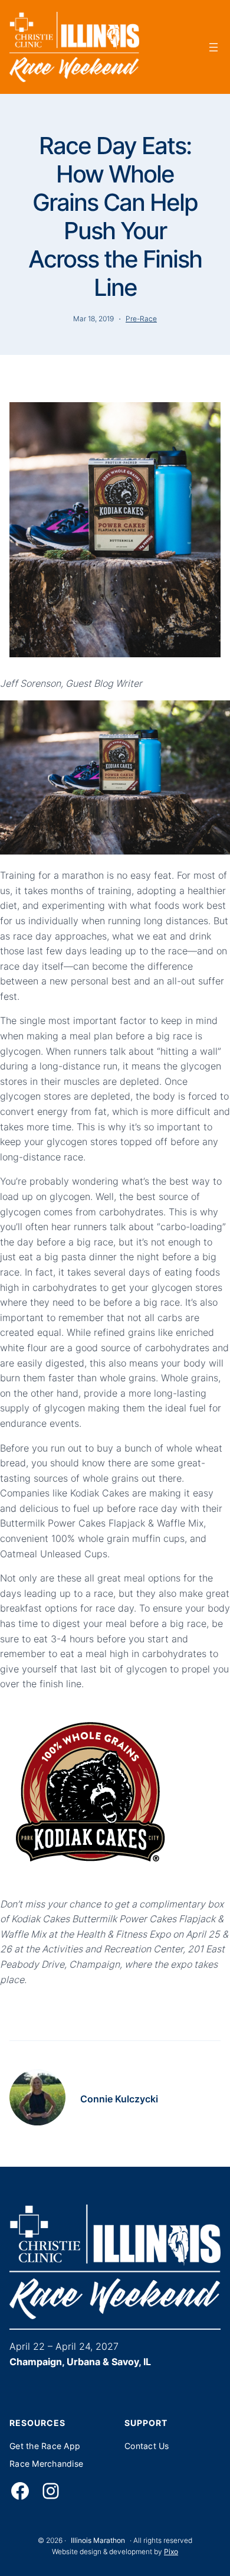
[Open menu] (213, 47)
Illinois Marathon (98, 2540)
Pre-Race (141, 319)
